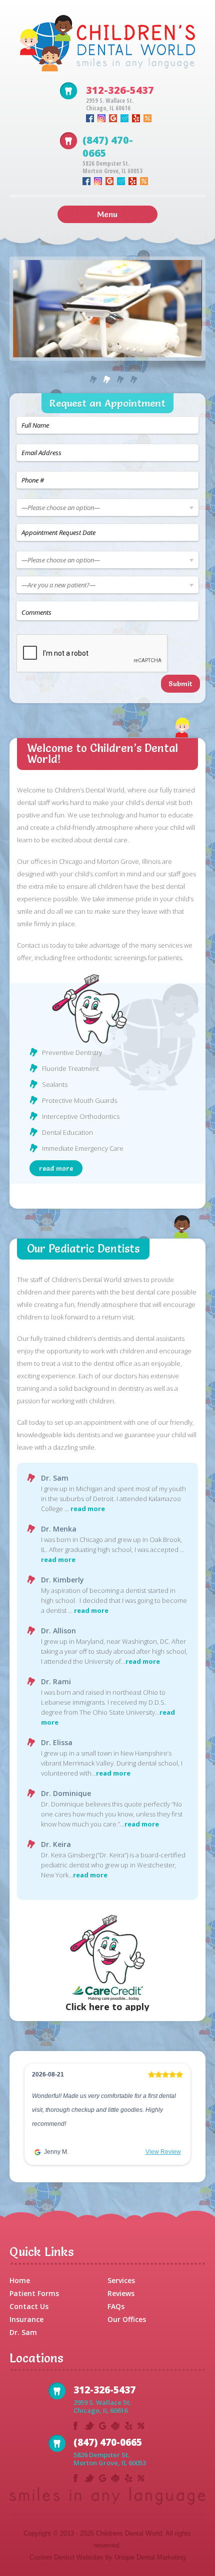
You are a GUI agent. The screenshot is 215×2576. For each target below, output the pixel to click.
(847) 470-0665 (108, 146)
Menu (107, 214)
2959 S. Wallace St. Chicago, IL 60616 (110, 104)
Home (20, 2280)
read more (56, 1168)
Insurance (26, 2319)
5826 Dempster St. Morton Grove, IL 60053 (112, 167)
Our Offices (127, 2319)
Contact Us (29, 2306)
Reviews (121, 2293)
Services (121, 2280)
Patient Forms (34, 2293)
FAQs (116, 2306)
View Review (163, 2152)
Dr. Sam (23, 2332)
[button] (33, 2117)
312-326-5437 (120, 90)
